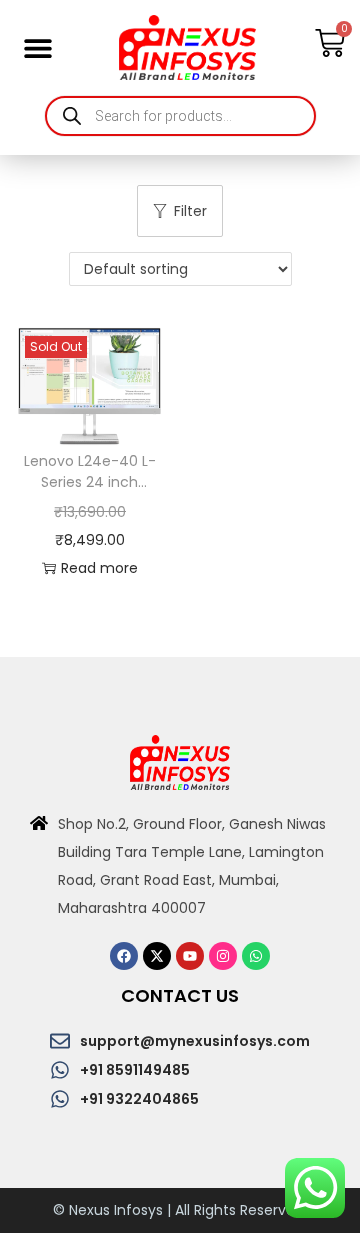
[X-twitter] (157, 956)
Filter (190, 211)
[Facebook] (124, 956)
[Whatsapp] (256, 956)
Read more (99, 568)
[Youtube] (190, 956)
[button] (37, 47)
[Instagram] (223, 956)
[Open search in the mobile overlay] (180, 116)
